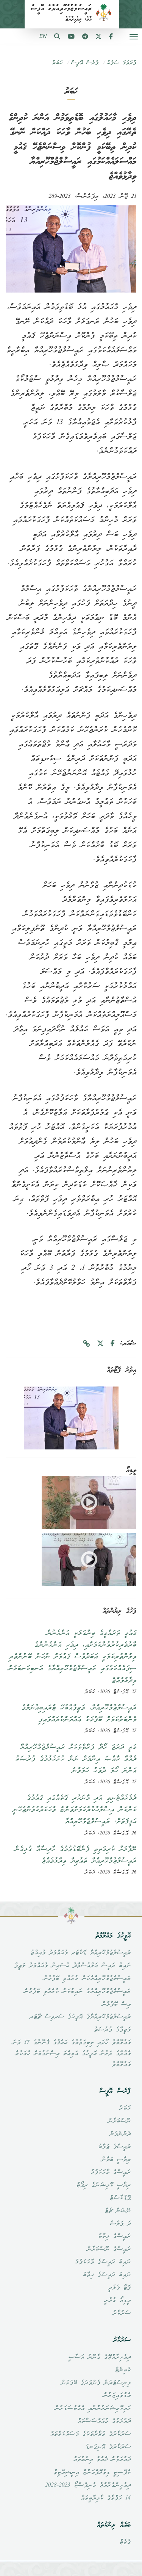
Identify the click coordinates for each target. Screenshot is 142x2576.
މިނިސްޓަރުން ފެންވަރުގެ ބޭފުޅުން (96, 2383)
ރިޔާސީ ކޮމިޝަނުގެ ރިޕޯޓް (103, 2185)
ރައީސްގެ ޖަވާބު (114, 2147)
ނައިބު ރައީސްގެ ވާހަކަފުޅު (103, 2262)
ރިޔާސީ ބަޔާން (116, 2160)
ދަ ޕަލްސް (120, 2224)
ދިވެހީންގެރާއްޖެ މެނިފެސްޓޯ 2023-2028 (88, 2485)
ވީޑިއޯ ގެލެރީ (117, 2301)
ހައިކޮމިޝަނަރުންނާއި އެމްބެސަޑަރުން (93, 2409)
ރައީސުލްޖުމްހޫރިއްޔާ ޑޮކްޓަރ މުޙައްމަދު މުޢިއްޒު (80, 1953)
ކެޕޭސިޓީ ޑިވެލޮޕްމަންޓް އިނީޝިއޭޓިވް (92, 2473)
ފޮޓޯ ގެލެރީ (119, 2288)
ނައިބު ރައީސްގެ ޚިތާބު (107, 2275)
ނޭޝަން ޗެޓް (118, 2211)
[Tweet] (100, 1344)
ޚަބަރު (57, 63)
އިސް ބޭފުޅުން (116, 2005)
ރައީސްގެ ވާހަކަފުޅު (111, 2172)
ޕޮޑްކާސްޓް (120, 2198)
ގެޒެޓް (125, 2542)
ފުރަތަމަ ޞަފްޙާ (122, 63)
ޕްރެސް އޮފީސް (85, 63)
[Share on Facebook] (113, 1344)
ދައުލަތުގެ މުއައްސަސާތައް (104, 2421)
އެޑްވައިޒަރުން (117, 2396)
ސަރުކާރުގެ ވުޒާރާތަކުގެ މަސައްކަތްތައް (90, 2434)
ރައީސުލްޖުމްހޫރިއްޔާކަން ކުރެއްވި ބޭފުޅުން (87, 1979)
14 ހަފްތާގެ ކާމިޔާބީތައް (106, 2498)
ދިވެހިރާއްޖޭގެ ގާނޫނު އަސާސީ (99, 2357)
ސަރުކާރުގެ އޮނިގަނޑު (108, 2447)
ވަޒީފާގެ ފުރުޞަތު (112, 2030)
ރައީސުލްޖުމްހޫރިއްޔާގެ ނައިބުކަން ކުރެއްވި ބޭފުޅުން (77, 1992)
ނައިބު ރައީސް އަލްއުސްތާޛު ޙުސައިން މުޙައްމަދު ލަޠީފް (72, 1966)
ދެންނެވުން (120, 2134)
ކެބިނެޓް (123, 2370)
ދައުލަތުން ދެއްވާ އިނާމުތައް (102, 2460)
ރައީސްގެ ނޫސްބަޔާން (109, 2249)
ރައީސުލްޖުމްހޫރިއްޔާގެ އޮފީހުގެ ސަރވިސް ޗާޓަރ (80, 2017)
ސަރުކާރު (122, 2313)
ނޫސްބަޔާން (119, 2121)
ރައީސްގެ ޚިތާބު (114, 2236)
